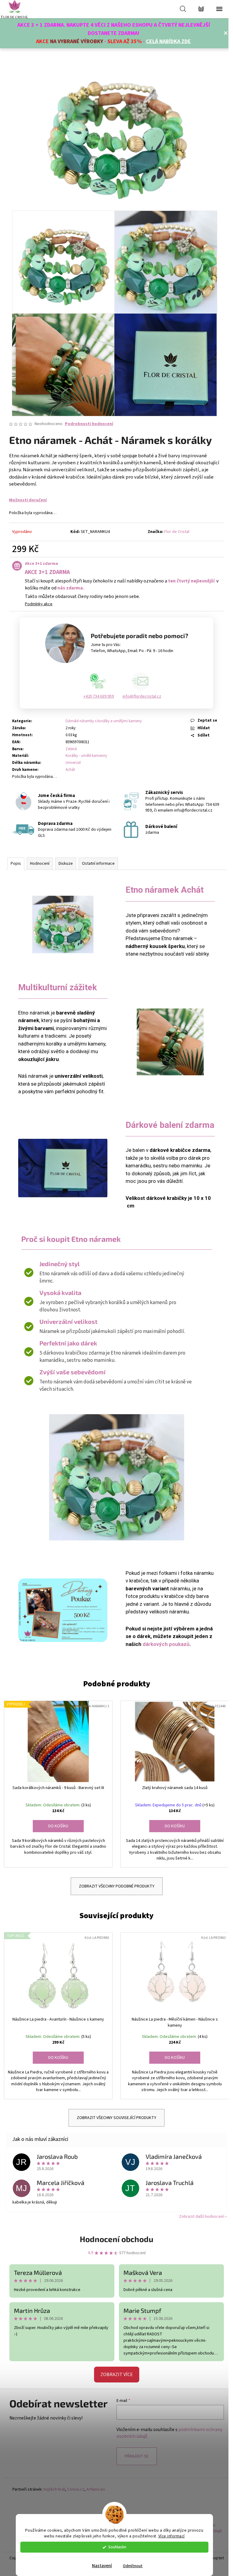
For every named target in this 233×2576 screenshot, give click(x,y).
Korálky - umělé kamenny (86, 756)
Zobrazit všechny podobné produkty (117, 1886)
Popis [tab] (16, 864)
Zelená (71, 749)
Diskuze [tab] (66, 864)
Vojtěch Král (54, 2490)
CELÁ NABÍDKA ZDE (168, 41)
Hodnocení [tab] (40, 864)
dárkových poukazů (166, 1644)
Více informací (172, 2536)
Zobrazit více (117, 2375)
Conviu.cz (76, 2490)
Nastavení (102, 2566)
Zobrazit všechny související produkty (116, 2118)
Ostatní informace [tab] (98, 864)
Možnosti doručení (28, 500)
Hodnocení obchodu (116, 2239)
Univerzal (73, 763)
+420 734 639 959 (99, 696)
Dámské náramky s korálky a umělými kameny (104, 721)
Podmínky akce (39, 604)
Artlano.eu (96, 2490)
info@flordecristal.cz (142, 696)
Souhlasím (117, 2547)
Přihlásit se (137, 2456)
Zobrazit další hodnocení (201, 2217)
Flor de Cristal (177, 532)
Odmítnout (133, 2566)
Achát (70, 770)
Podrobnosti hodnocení (89, 424)
